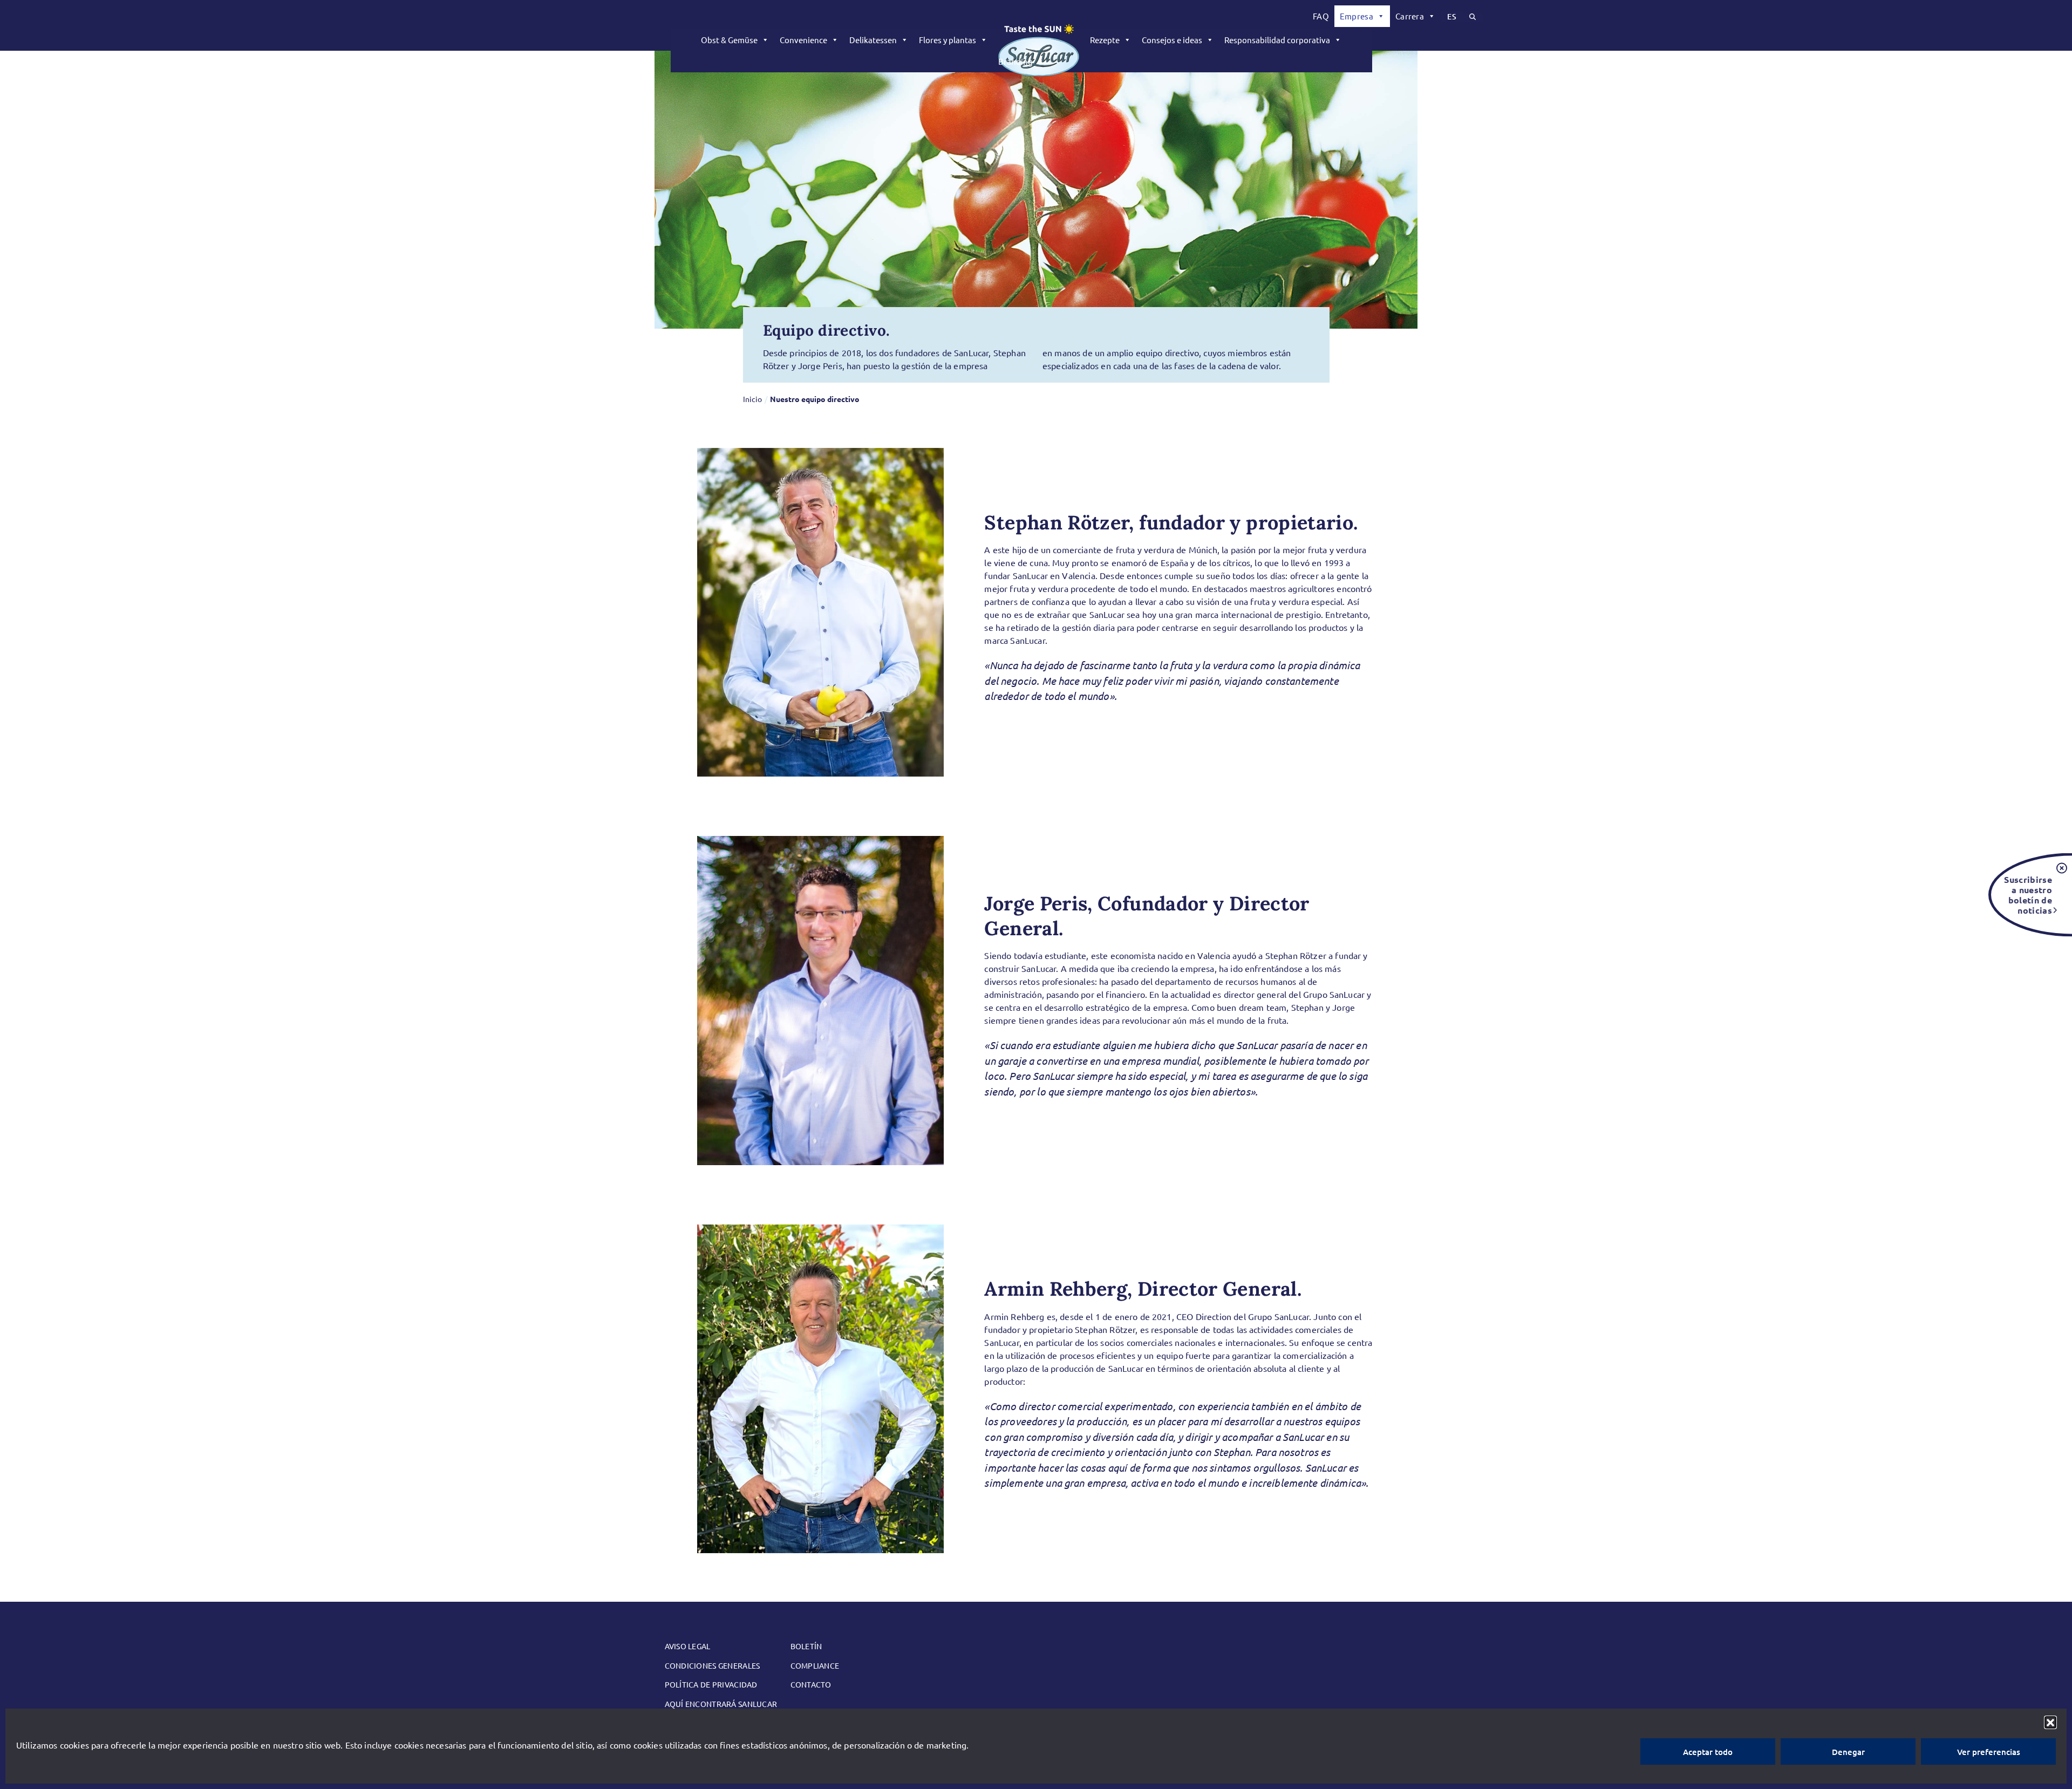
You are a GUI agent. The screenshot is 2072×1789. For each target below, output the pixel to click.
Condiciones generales (713, 1665)
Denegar (1848, 1752)
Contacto (811, 1684)
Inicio (752, 399)
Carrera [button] (1410, 16)
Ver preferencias (1989, 1752)
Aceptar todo (1708, 1752)
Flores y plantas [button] (948, 40)
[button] (2050, 1722)
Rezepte (1105, 40)
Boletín (806, 1646)
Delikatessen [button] (873, 40)
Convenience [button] (803, 40)
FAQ (1321, 16)
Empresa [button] (1357, 16)
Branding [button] (1015, 61)
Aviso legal (688, 1646)
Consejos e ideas (1172, 40)
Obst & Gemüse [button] (729, 40)
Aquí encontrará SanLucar (721, 1704)
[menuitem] (1321, 16)
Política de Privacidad (711, 1684)
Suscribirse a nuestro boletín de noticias (2028, 894)
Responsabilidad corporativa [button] (1277, 40)
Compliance (815, 1665)
